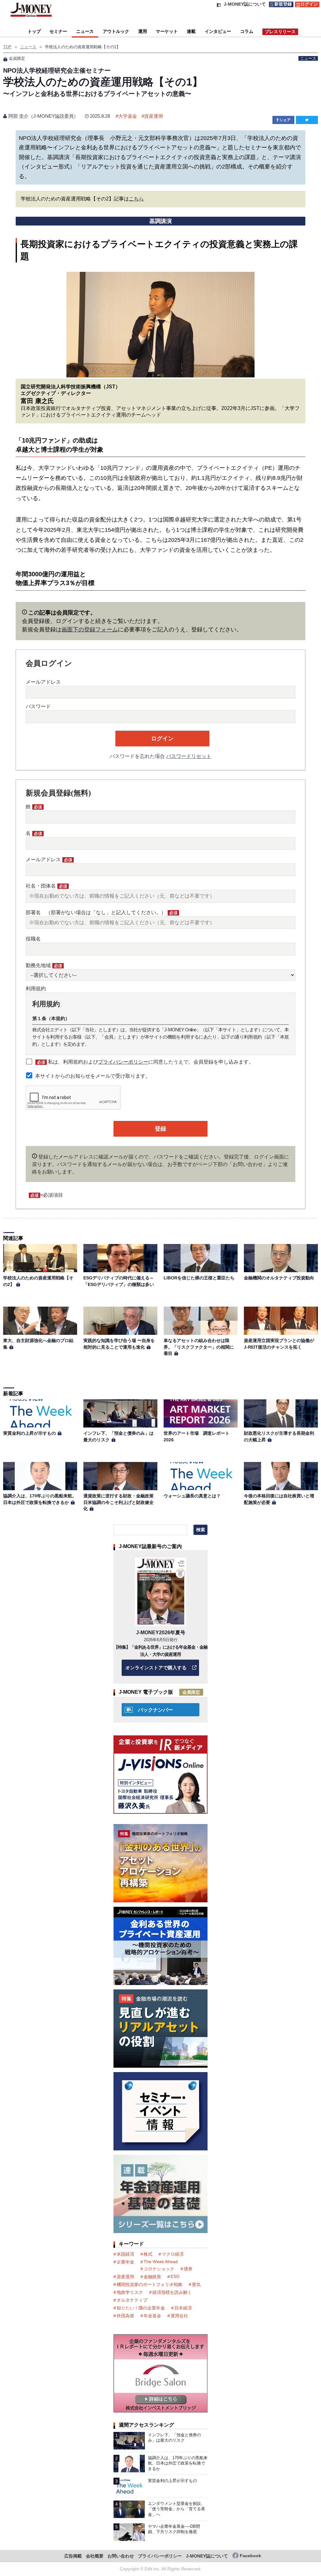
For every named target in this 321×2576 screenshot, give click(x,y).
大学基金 (128, 116)
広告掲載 (73, 2556)
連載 (191, 31)
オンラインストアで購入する (156, 1668)
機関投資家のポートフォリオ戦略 (150, 2284)
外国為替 (125, 2316)
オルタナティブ (132, 2300)
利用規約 (36, 989)
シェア (285, 120)
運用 (143, 31)
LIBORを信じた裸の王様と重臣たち (199, 1278)
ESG (175, 2276)
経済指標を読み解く (172, 2292)
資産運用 (154, 116)
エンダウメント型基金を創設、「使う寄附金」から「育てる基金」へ (176, 2509)
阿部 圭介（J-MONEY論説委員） (43, 116)
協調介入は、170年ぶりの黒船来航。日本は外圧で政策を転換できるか (178, 2463)
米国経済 (125, 2254)
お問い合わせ (121, 2556)
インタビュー (218, 31)
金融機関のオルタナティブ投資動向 (279, 1278)
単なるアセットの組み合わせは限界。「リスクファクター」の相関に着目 (199, 1347)
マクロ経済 (173, 2254)
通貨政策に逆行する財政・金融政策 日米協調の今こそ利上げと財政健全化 (118, 1502)
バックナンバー (155, 1710)
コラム (247, 31)
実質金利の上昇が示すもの (29, 1433)
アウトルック (116, 31)
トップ (34, 31)
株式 (148, 2254)
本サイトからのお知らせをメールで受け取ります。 (93, 1076)
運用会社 (179, 2316)
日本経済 (183, 2308)
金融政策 (152, 2277)
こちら (136, 199)
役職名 (33, 939)
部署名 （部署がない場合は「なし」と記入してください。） (102, 912)
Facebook (250, 2556)
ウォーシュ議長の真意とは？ (192, 1496)
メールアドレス (43, 682)
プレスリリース (280, 32)
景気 (196, 2284)
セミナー (58, 31)
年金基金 (152, 2316)
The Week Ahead (161, 2262)
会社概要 (95, 2556)
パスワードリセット (189, 756)
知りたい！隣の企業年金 (141, 2308)
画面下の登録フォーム (90, 630)
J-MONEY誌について (207, 2556)
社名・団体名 (46, 886)
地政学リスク (130, 2292)
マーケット (167, 31)
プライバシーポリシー (123, 1062)
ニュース (85, 31)
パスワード (38, 706)
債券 (188, 2269)
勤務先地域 (44, 965)
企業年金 (125, 2262)
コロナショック (159, 2269)
